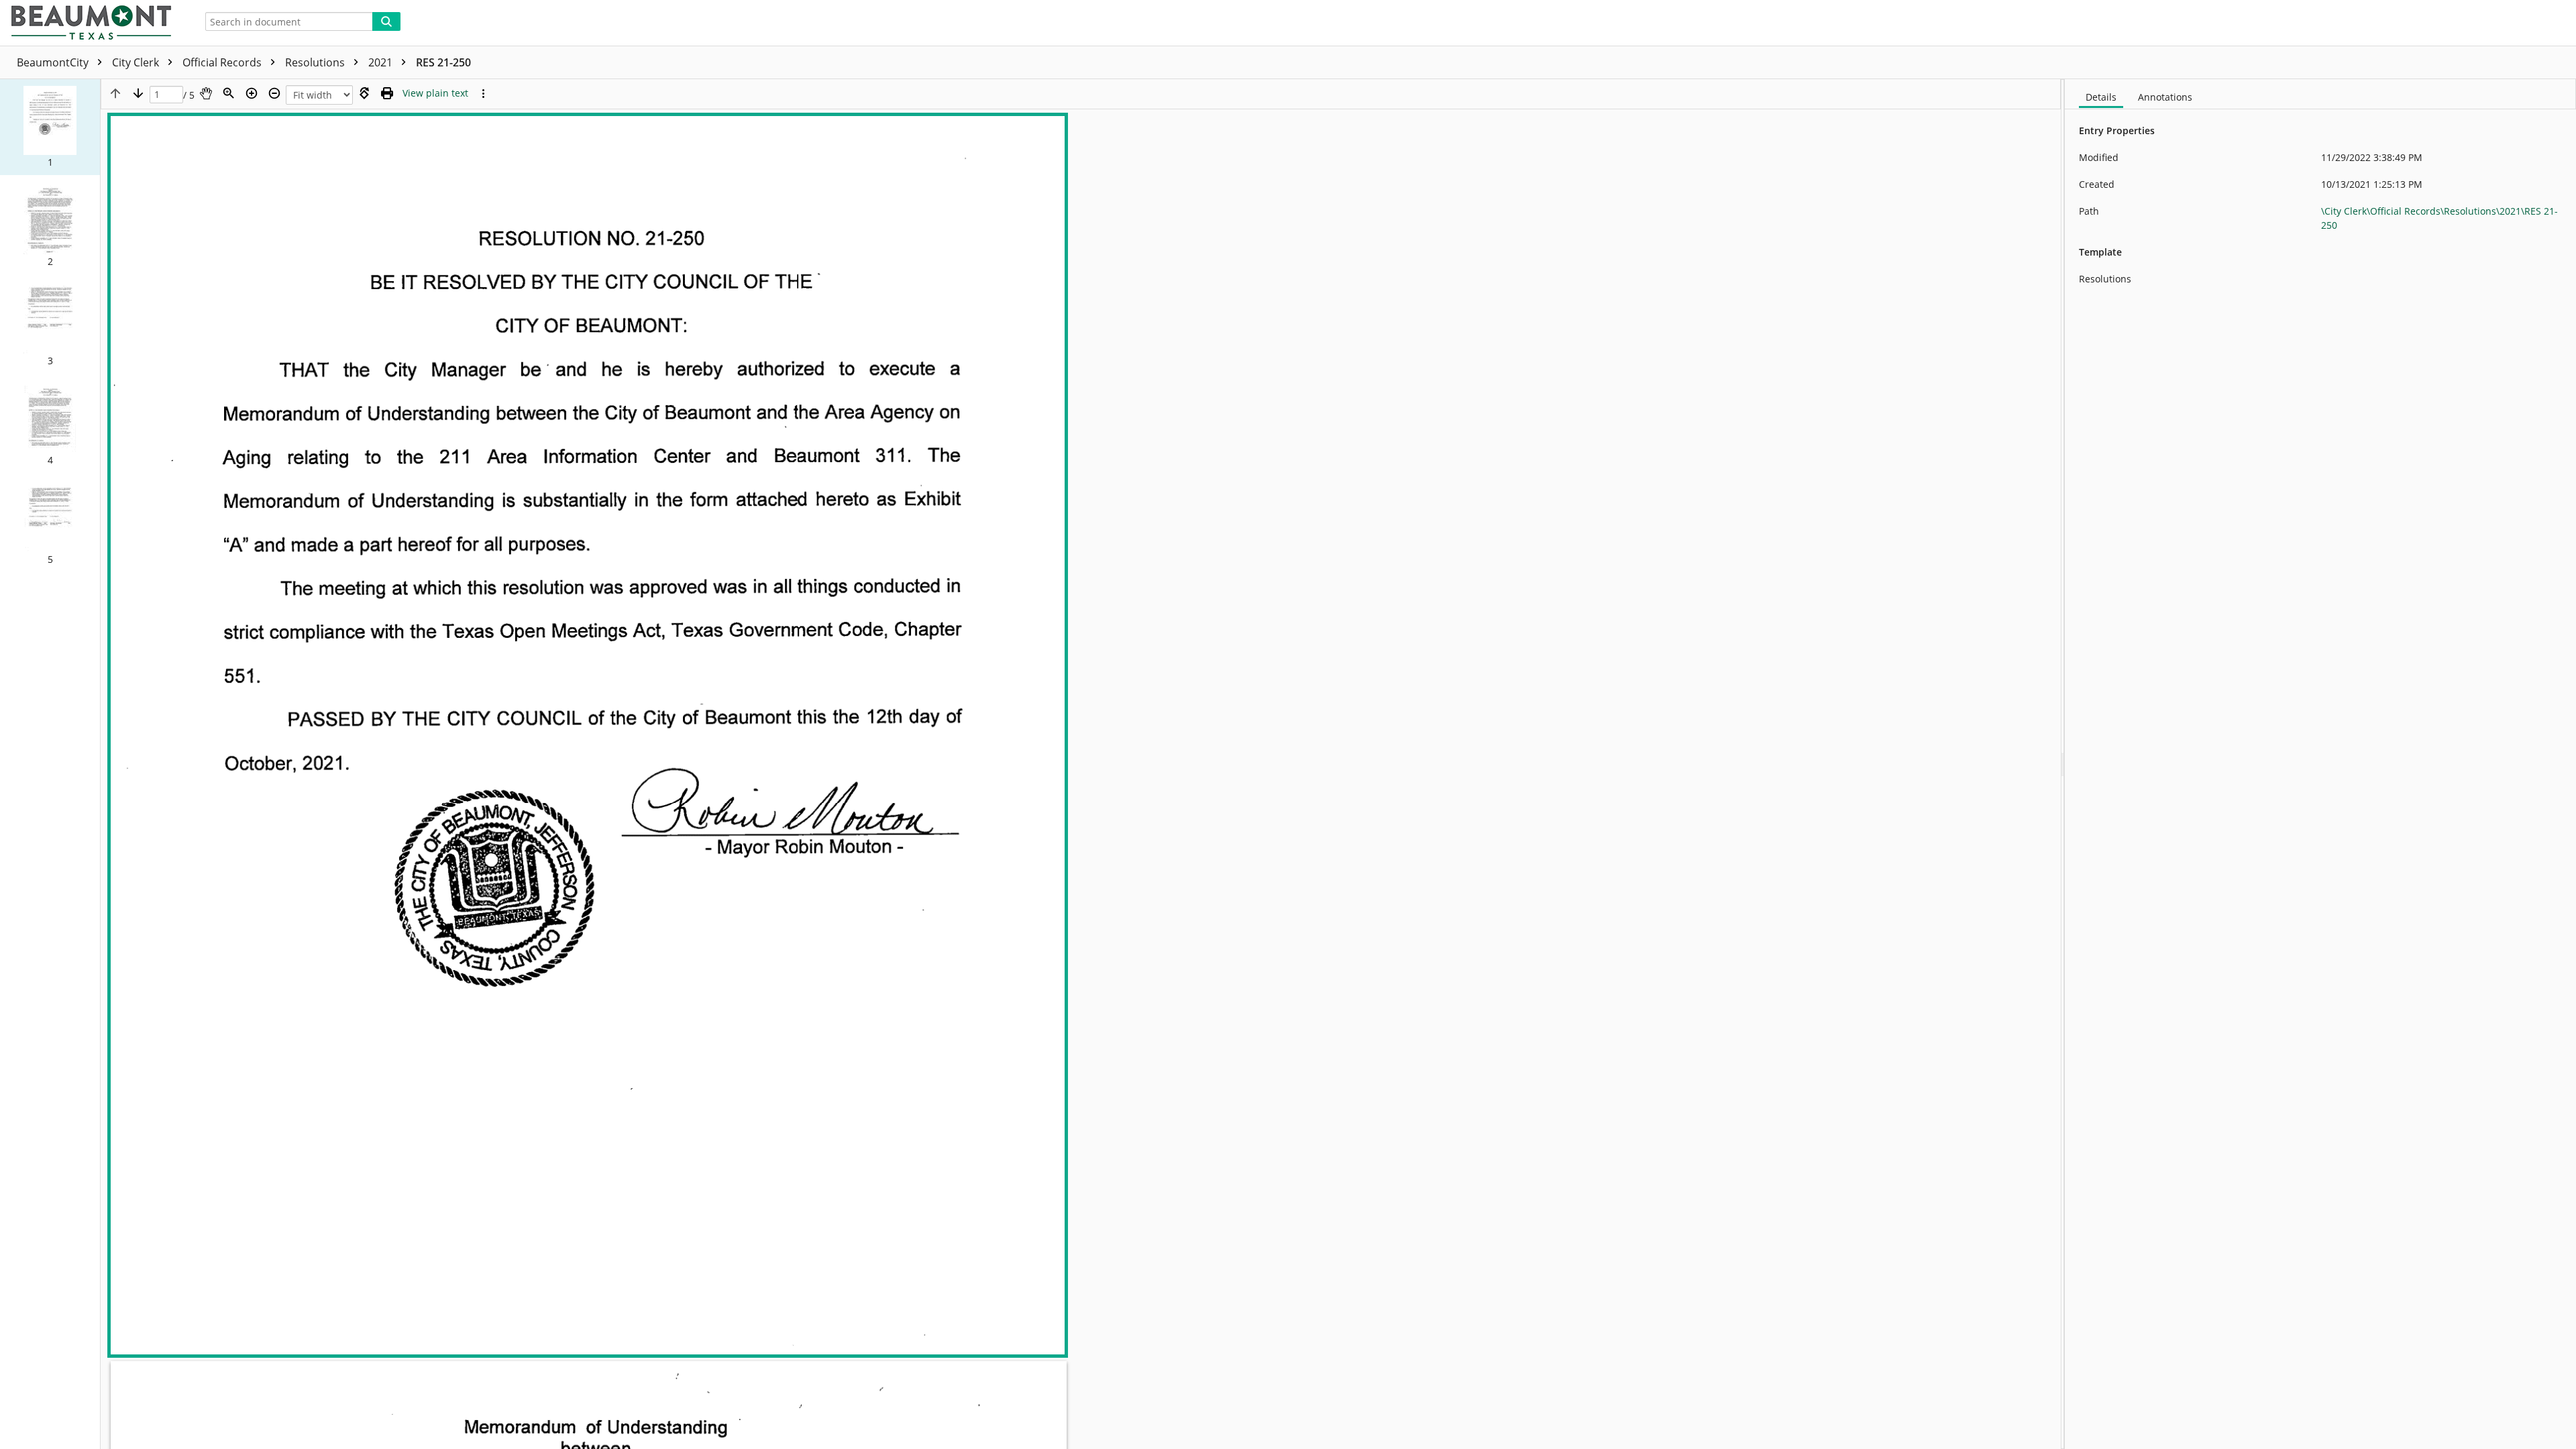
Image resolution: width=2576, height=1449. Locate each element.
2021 (382, 62)
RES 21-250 (443, 62)
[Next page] (138, 93)
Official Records (223, 62)
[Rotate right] (364, 93)
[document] (2320, 764)
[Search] (386, 21)
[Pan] (206, 93)
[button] (50, 127)
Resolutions (316, 62)
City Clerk (137, 62)
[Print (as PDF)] (387, 93)
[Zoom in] (252, 93)
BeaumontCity (54, 62)
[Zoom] (229, 93)
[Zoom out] (274, 93)
